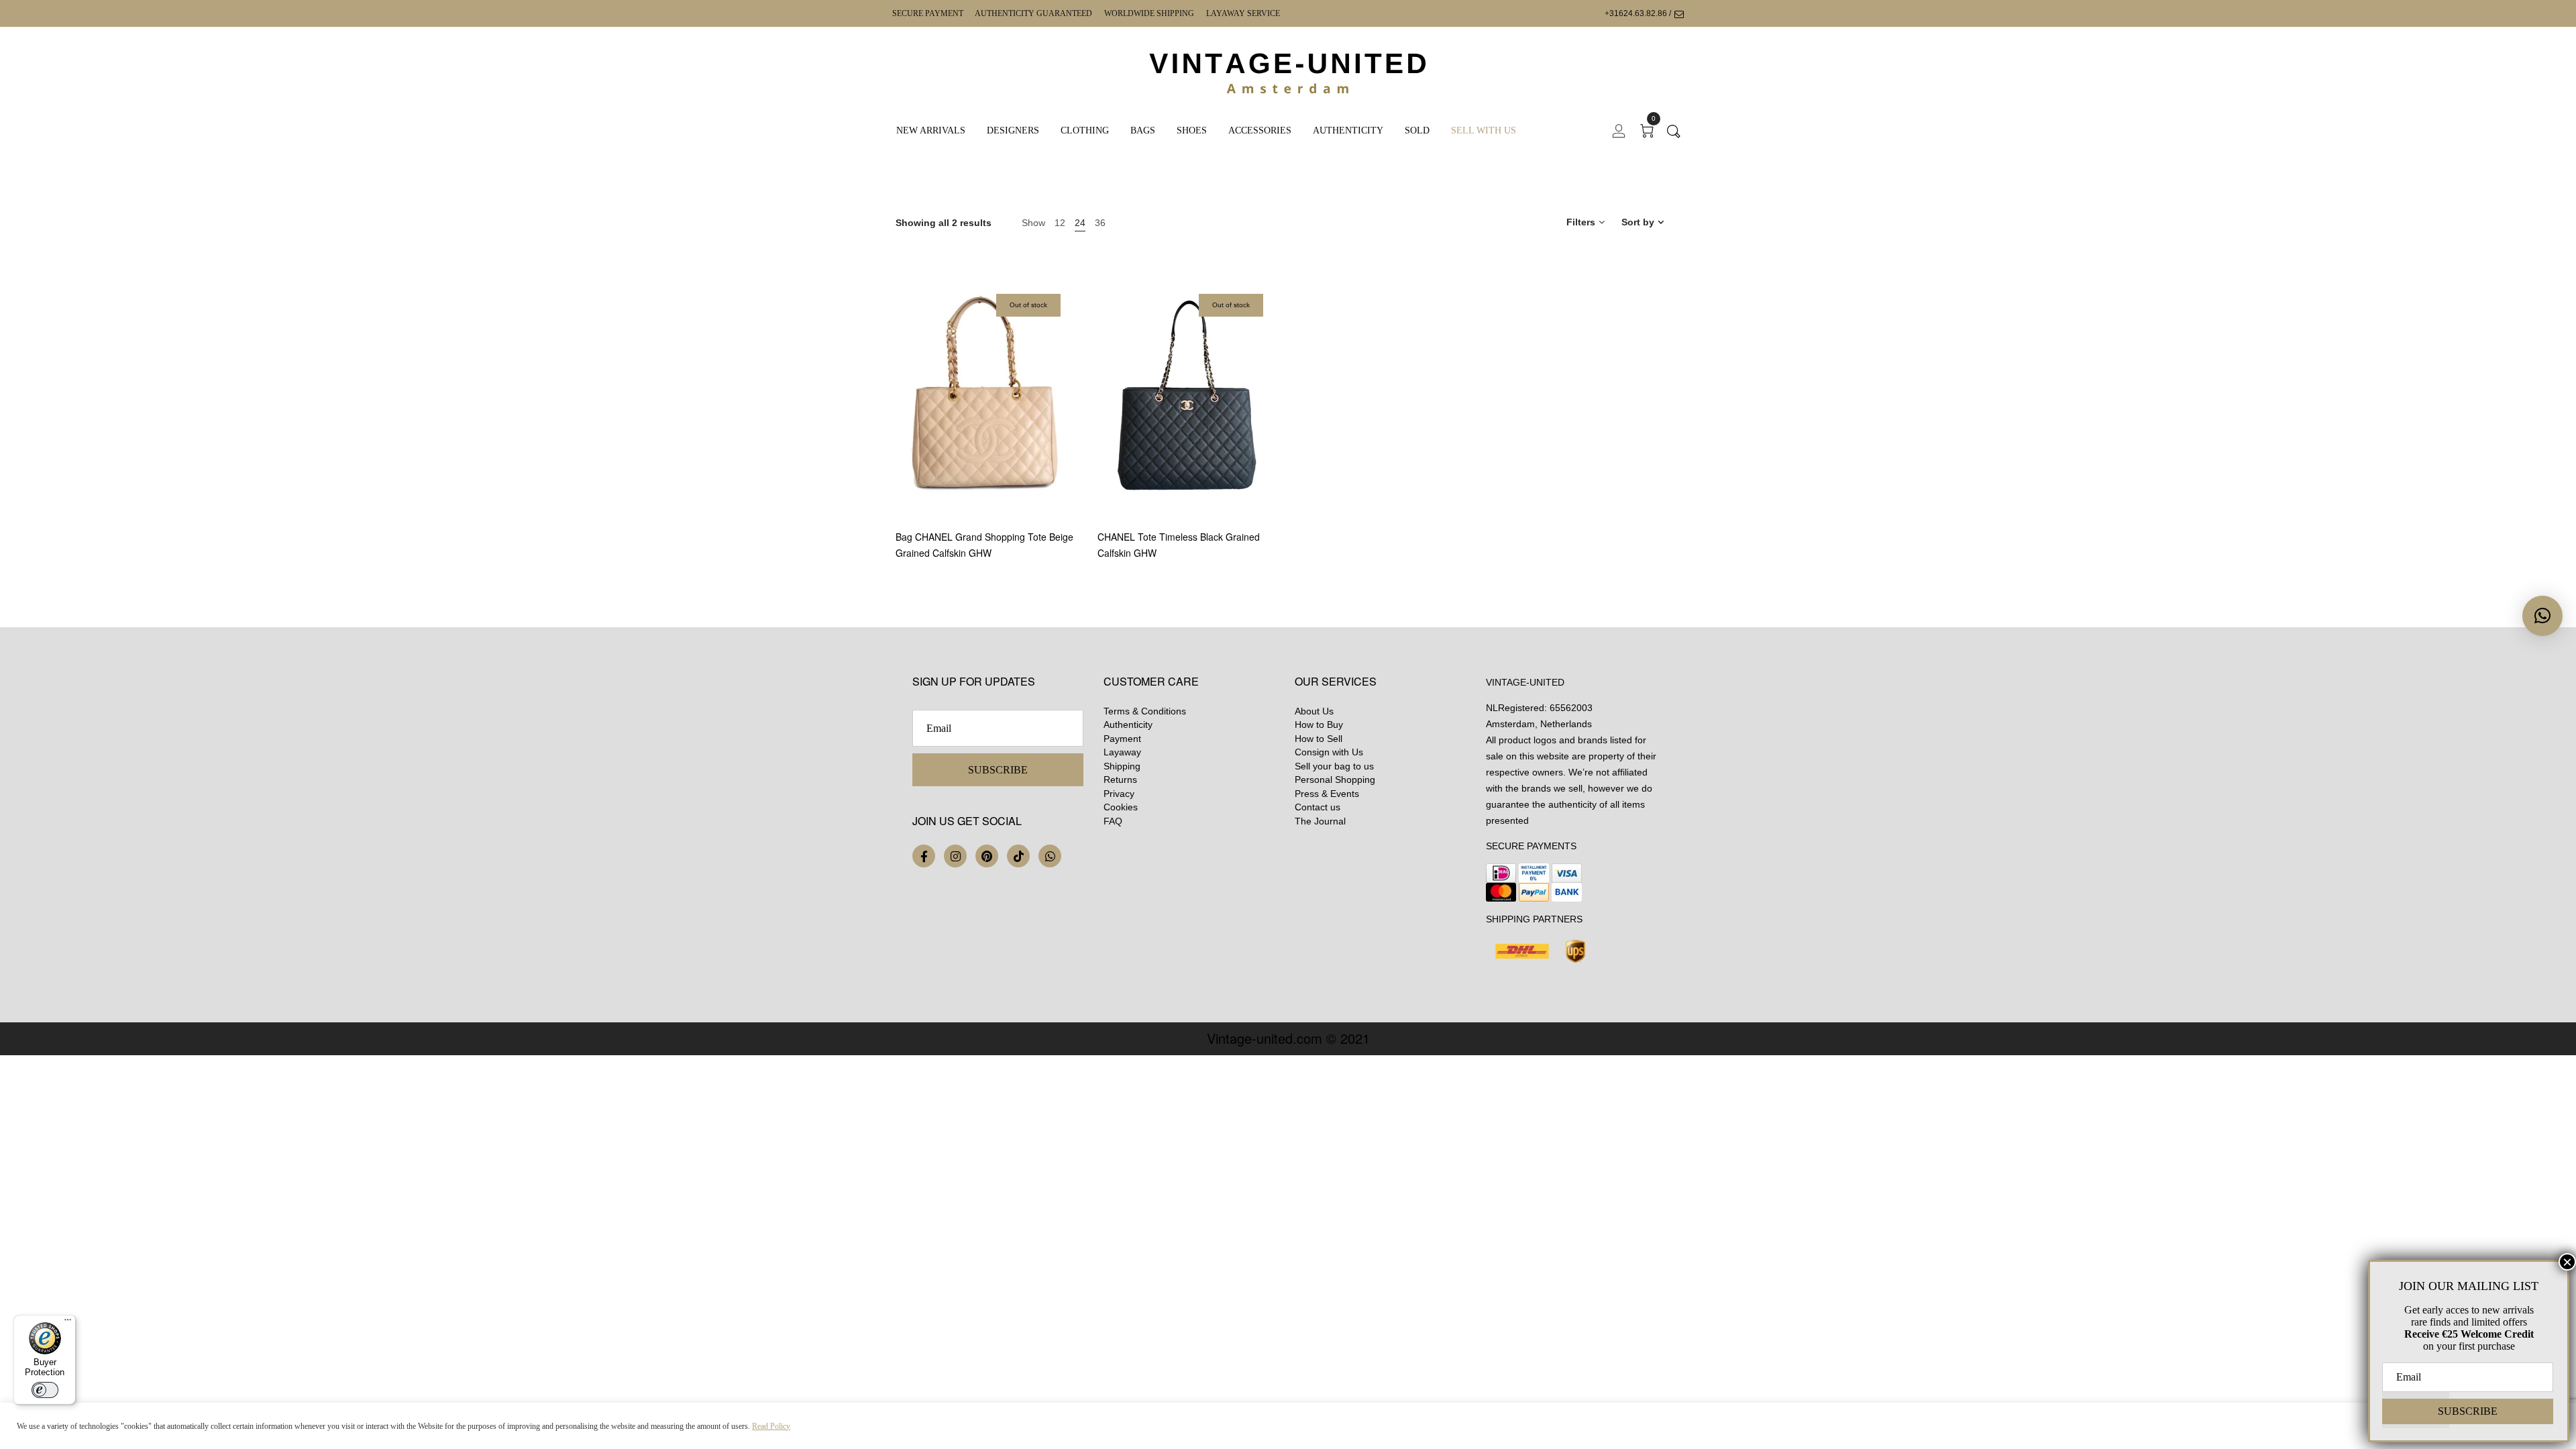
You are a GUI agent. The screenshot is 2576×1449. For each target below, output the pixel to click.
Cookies (1121, 807)
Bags (1143, 130)
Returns (1120, 780)
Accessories (1260, 130)
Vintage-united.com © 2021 (1288, 1038)
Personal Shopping (1335, 780)
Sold (1417, 130)
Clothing (1085, 130)
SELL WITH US (1484, 130)
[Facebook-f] (924, 856)
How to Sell (1319, 739)
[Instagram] (955, 856)
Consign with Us (1329, 752)
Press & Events (1327, 794)
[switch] (45, 1390)
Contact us (1318, 807)
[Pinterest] (987, 856)
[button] (2542, 616)
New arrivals (931, 130)
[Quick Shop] (1072, 416)
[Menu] (68, 1323)
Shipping (1122, 766)
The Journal (1320, 821)
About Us (1314, 711)
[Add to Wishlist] (1072, 453)
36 (1100, 223)
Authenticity (1348, 130)
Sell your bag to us (1334, 766)
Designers (1013, 130)
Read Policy (771, 1426)
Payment (1122, 739)
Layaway (1122, 752)
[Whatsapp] (1050, 856)
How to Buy (1319, 724)
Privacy (1119, 794)
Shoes (1192, 130)
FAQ (1113, 821)
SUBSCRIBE (998, 770)
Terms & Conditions (1145, 711)
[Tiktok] (1018, 856)
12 (1060, 223)
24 (1080, 223)
